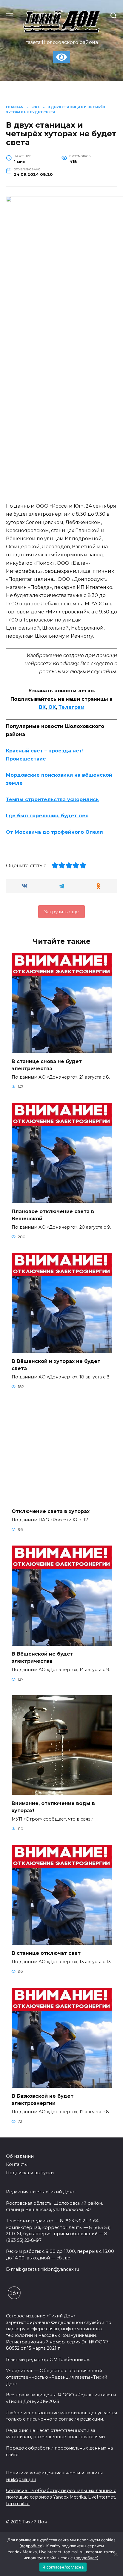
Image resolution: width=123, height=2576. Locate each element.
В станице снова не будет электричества (47, 1065)
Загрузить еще (61, 912)
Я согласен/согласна (63, 2567)
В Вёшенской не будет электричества (42, 1657)
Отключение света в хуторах (51, 1511)
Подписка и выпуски (30, 2173)
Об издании (20, 2156)
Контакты (17, 2164)
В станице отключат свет (46, 1953)
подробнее (32, 2546)
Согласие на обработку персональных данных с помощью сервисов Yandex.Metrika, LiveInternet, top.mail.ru (61, 2497)
